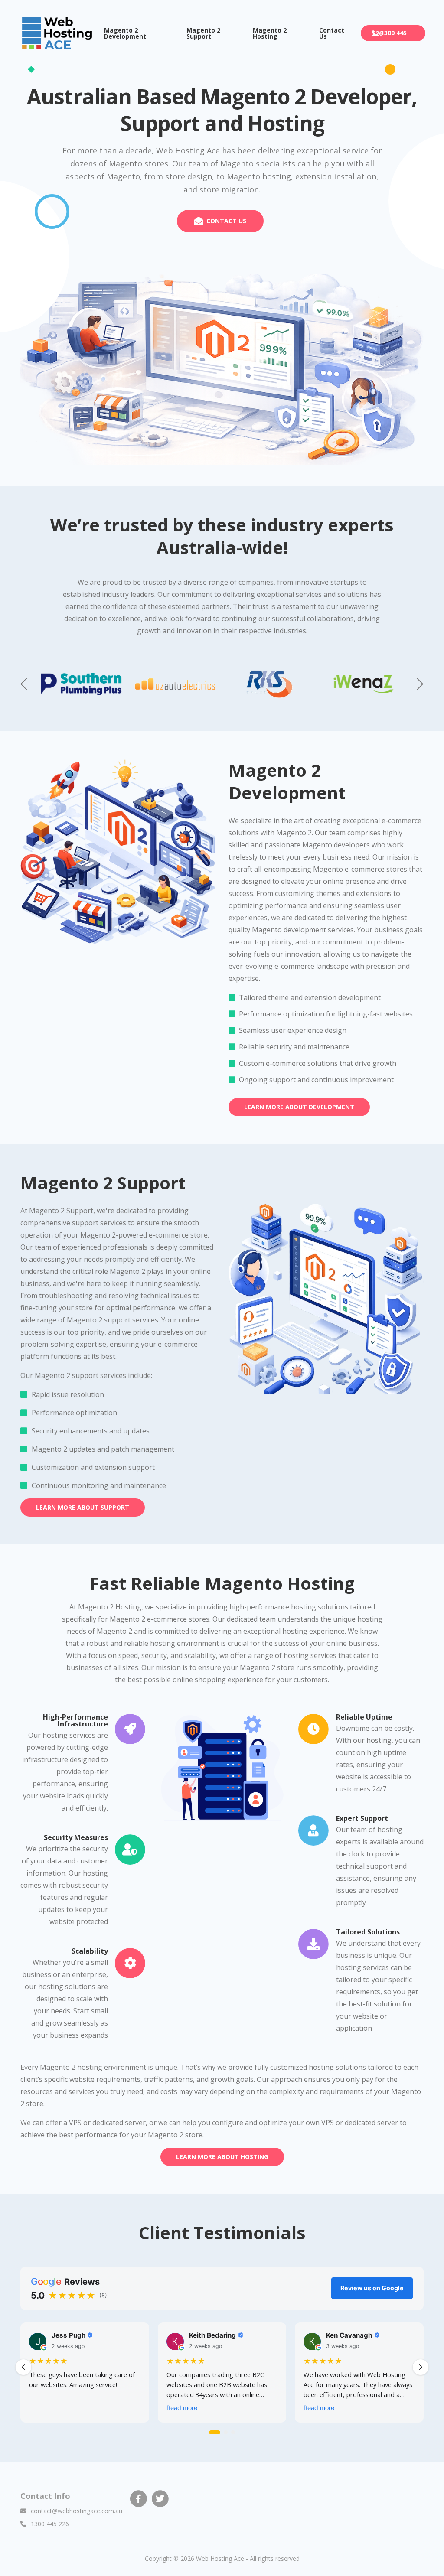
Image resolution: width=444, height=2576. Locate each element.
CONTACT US (226, 221)
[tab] (215, 2432)
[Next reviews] (421, 2367)
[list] (222, 2375)
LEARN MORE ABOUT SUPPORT (83, 1507)
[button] (420, 684)
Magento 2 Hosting (270, 33)
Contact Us (332, 33)
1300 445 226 (389, 33)
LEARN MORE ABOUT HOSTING (222, 2157)
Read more (182, 2408)
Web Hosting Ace (220, 2558)
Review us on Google (372, 2288)
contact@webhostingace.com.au (77, 2511)
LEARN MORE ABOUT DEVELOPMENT (299, 1107)
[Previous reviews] (23, 2367)
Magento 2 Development (125, 33)
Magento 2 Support (203, 33)
